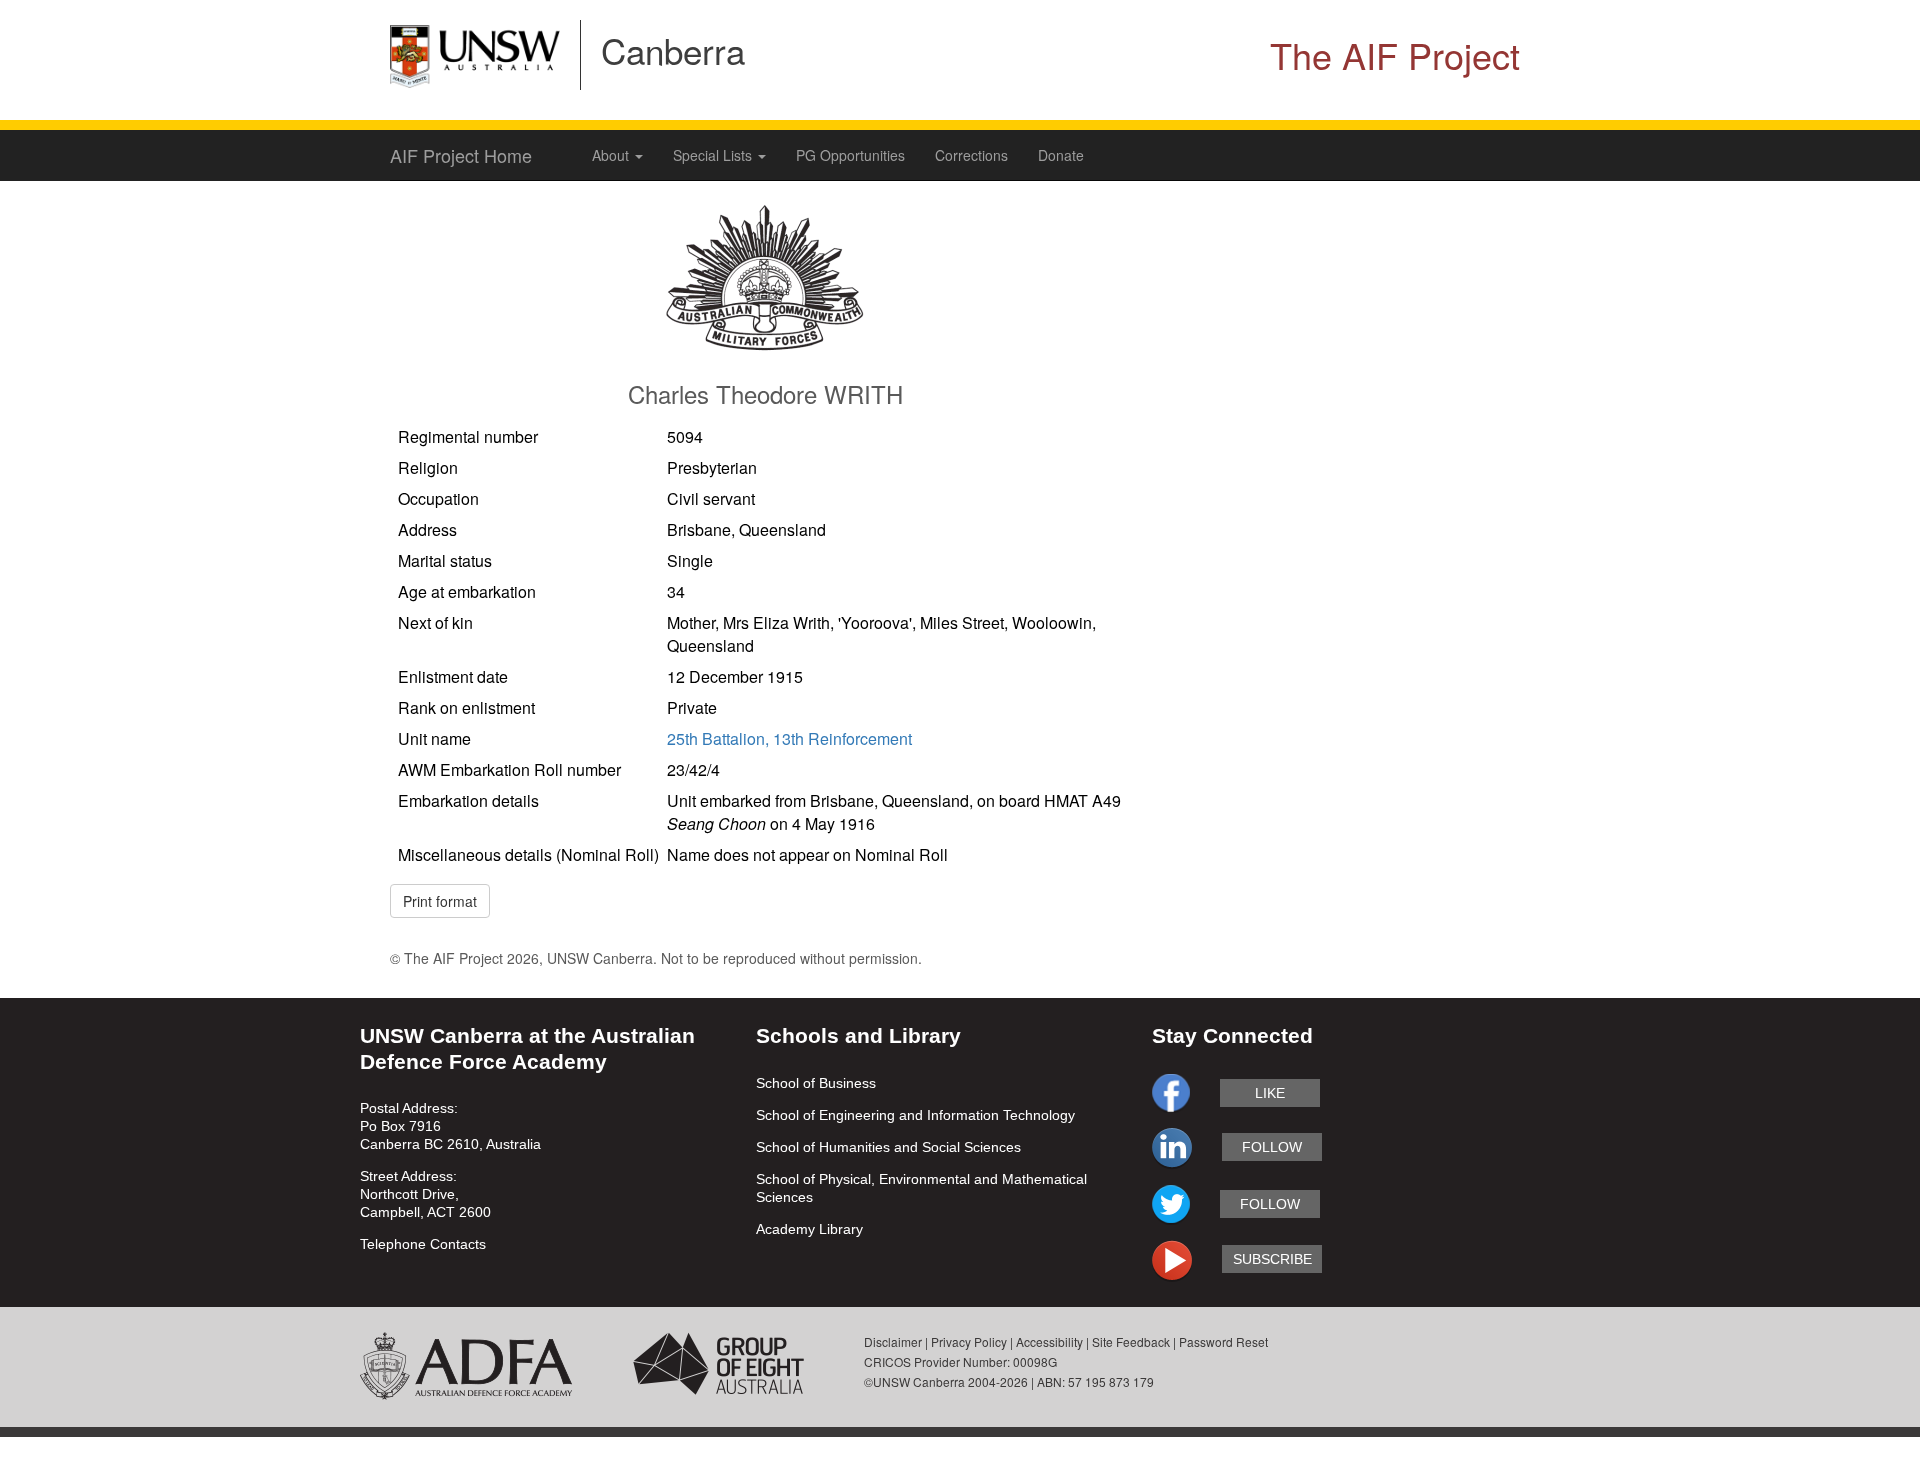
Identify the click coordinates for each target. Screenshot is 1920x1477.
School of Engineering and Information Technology (915, 1115)
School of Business (816, 1083)
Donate (1061, 155)
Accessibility (1049, 1341)
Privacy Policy (969, 1341)
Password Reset (1223, 1341)
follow (1272, 1147)
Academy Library (809, 1229)
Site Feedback (1131, 1341)
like (1270, 1093)
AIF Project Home (461, 155)
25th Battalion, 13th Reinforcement (789, 738)
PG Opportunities (850, 155)
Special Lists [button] (714, 155)
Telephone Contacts (423, 1244)
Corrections (971, 155)
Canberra (673, 50)
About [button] (612, 155)
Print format (440, 901)
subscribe (1272, 1259)
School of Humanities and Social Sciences (888, 1147)
